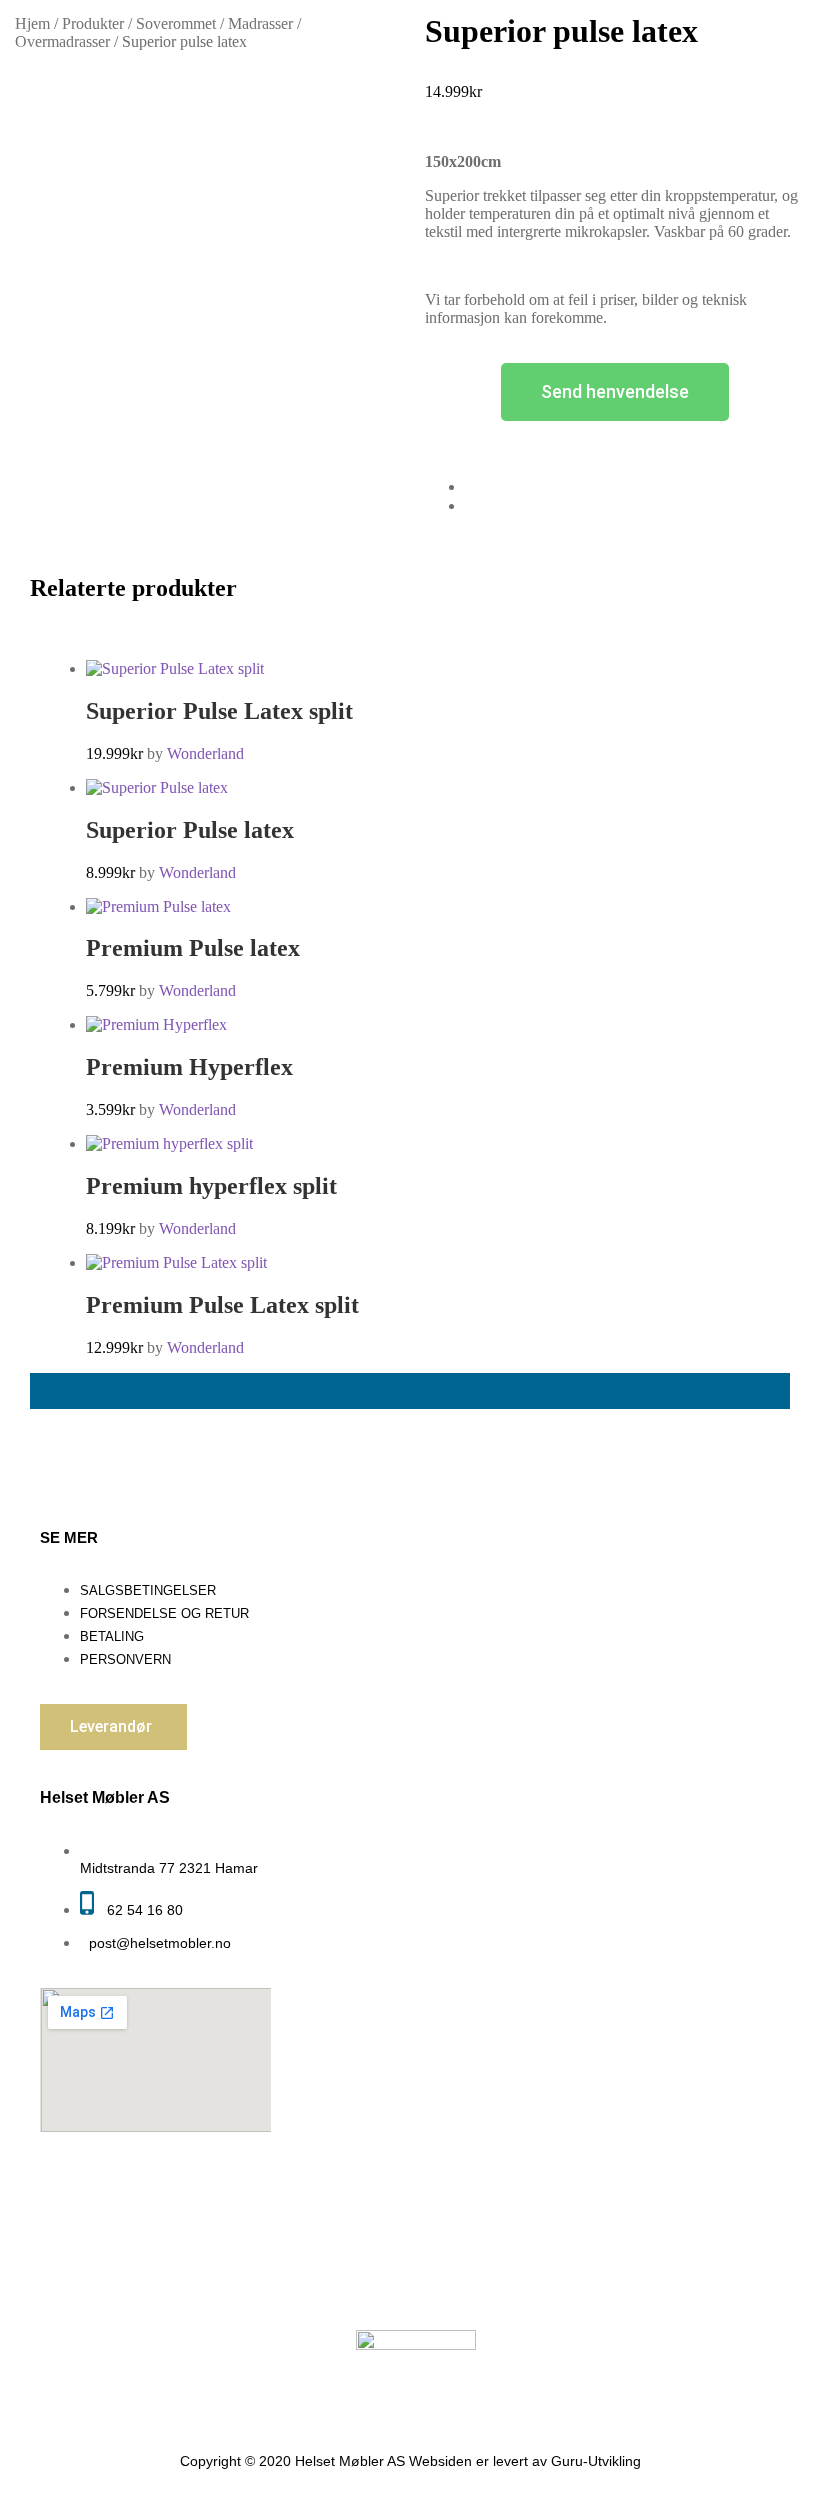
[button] (113, 1727)
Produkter (93, 23)
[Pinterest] (626, 2281)
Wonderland (205, 753)
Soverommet (176, 23)
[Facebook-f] (498, 2281)
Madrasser (260, 23)
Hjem (32, 23)
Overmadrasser (62, 41)
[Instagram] (562, 2281)
